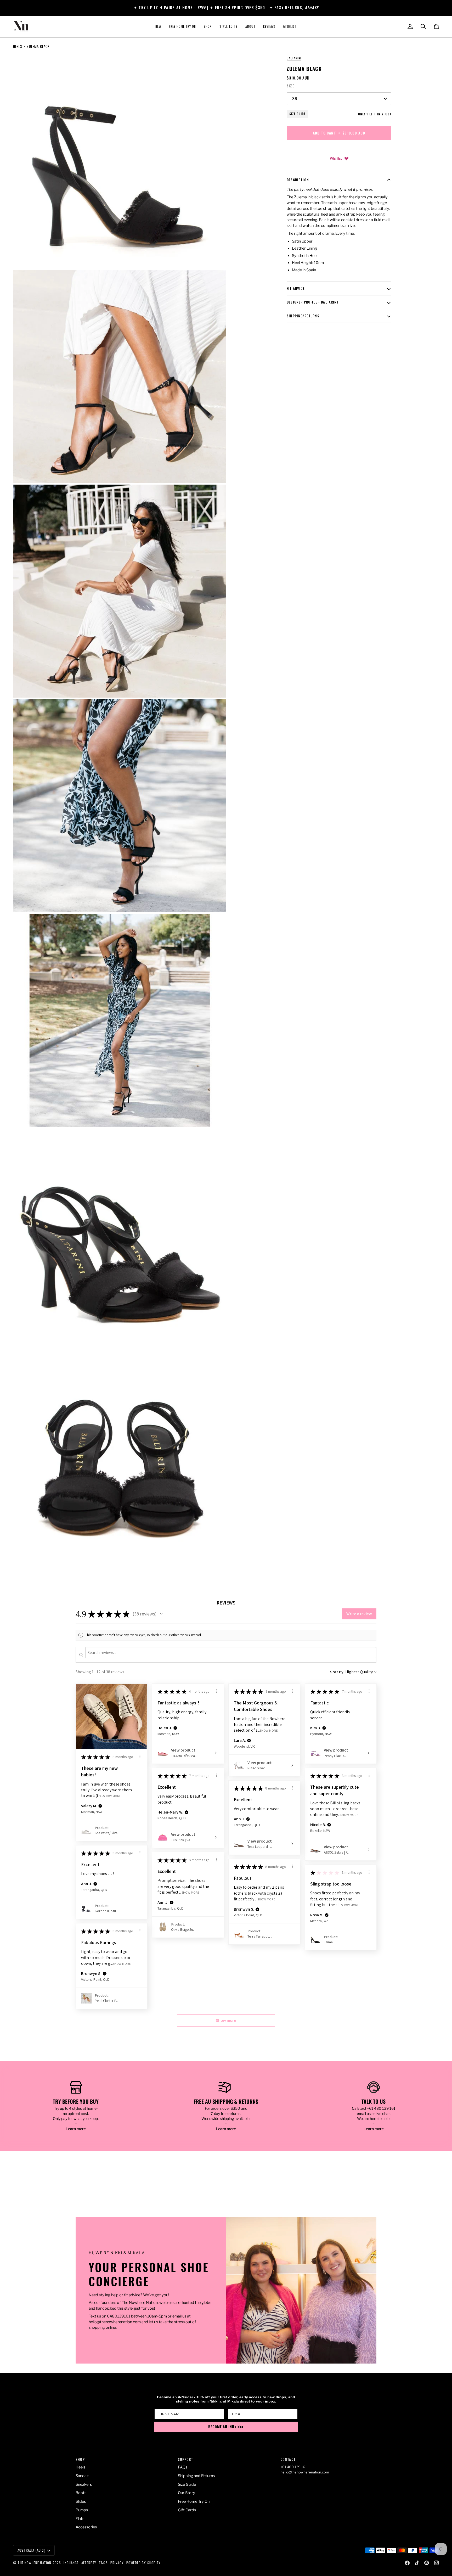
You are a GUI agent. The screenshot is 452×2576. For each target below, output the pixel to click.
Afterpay (89, 2563)
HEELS (18, 46)
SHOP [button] (80, 2459)
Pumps (82, 2510)
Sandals (82, 2476)
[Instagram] (437, 2563)
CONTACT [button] (288, 2459)
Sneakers (84, 2484)
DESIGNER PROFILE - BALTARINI (312, 302)
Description (298, 180)
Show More (112, 1796)
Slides (81, 2501)
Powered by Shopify (143, 2563)
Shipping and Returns (196, 2476)
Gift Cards (187, 2510)
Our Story (187, 2493)
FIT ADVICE (296, 288)
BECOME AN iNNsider (226, 2427)
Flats (80, 2519)
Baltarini (294, 58)
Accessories (86, 2527)
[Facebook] (407, 2563)
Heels (80, 2467)
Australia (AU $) (32, 2550)
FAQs (183, 2467)
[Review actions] (140, 1756)
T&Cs (103, 2563)
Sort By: (337, 1672)
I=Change (71, 2563)
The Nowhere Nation (34, 2563)
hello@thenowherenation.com (305, 2472)
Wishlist (336, 158)
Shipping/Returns (303, 316)
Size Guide (297, 114)
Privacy (117, 2563)
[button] (208, 26)
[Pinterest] (427, 2563)
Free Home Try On (194, 2501)
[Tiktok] (417, 2563)
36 (295, 99)
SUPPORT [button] (185, 2459)
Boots (81, 2493)
